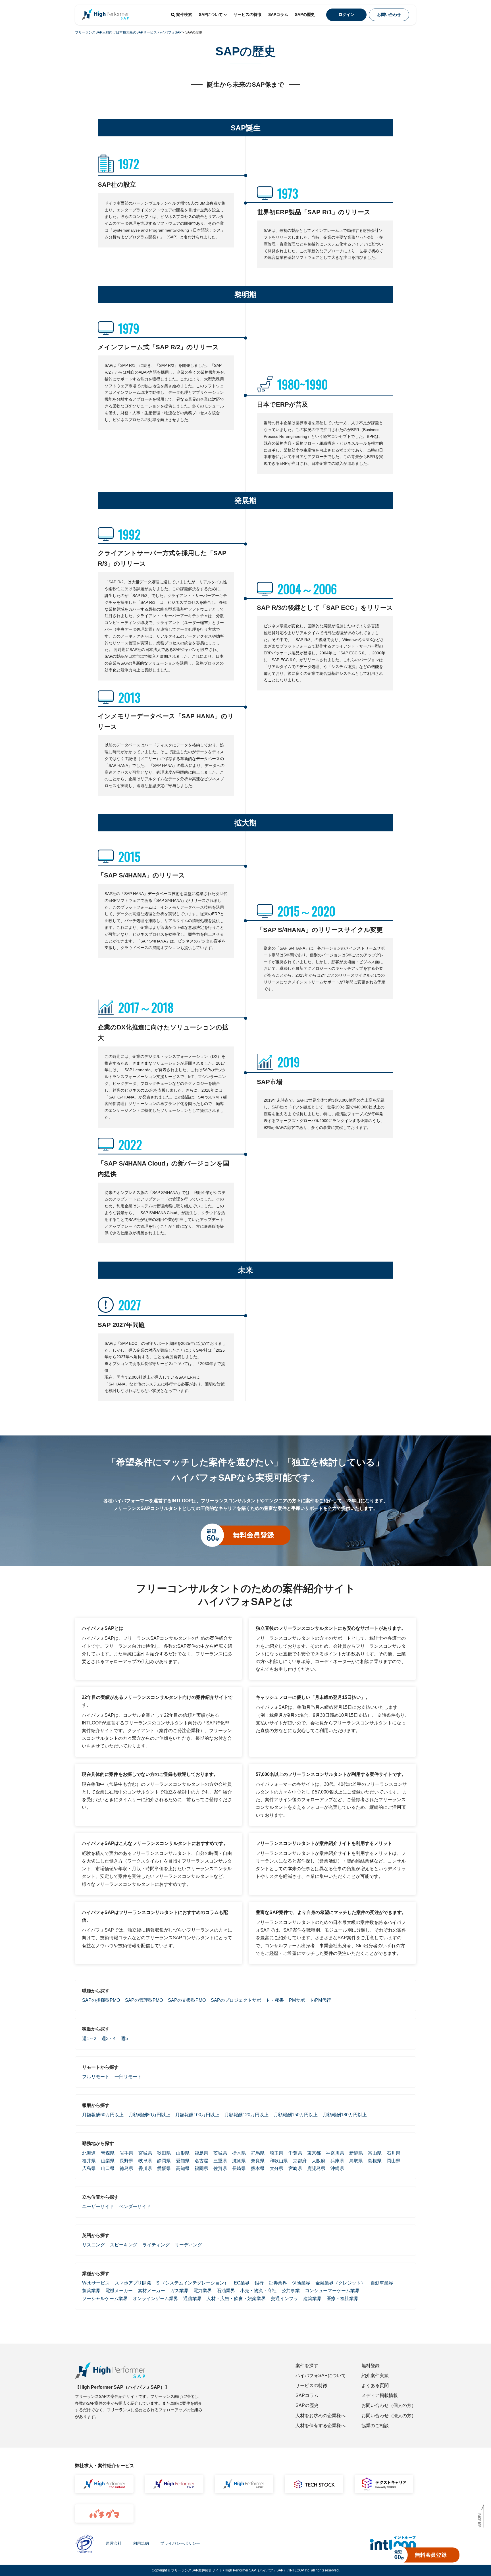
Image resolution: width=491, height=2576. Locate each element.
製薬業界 (91, 2291)
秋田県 (164, 2153)
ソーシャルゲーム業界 (105, 2299)
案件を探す (307, 2366)
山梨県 (108, 2161)
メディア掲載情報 (380, 2395)
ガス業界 (179, 2291)
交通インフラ (284, 2299)
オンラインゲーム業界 (155, 2299)
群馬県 (258, 2153)
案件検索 (184, 14)
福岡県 (201, 2168)
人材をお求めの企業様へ (321, 2416)
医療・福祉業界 (342, 2299)
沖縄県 (337, 2168)
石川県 (394, 2153)
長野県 (126, 2161)
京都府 (300, 2161)
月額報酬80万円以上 (149, 2115)
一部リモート (128, 2077)
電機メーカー (119, 2291)
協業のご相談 (375, 2426)
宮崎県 (295, 2168)
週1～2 (89, 2039)
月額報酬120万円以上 (246, 2115)
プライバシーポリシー (180, 2543)
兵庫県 (337, 2161)
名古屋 (201, 2161)
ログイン (346, 14)
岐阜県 (145, 2161)
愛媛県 (164, 2168)
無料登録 (371, 2366)
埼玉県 (276, 2153)
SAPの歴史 (305, 14)
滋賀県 (239, 2161)
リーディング (188, 2245)
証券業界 (278, 2283)
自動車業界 (382, 2283)
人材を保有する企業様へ (321, 2426)
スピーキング (124, 2245)
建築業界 (312, 2299)
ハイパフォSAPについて (321, 2376)
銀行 (259, 2283)
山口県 (108, 2168)
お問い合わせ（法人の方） (389, 2416)
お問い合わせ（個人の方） (389, 2405)
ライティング (156, 2245)
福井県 (89, 2161)
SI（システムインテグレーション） (193, 2283)
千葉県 (295, 2153)
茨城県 (220, 2153)
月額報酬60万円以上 (103, 2115)
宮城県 (145, 2153)
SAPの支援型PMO (187, 2000)
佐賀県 (220, 2168)
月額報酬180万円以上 (345, 2115)
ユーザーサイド (98, 2206)
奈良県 (258, 2161)
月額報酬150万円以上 (296, 2115)
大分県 (276, 2168)
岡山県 (394, 2161)
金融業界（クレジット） (340, 2283)
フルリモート (96, 2077)
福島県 (201, 2153)
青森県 (108, 2153)
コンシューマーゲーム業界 (332, 2291)
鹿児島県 (316, 2168)
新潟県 (356, 2153)
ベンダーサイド (135, 2206)
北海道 (89, 2153)
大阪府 (319, 2161)
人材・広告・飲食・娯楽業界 (236, 2299)
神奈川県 (335, 2153)
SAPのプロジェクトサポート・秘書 (247, 2000)
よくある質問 (375, 2385)
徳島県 (126, 2168)
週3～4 (109, 2039)
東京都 (314, 2153)
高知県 (183, 2168)
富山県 (375, 2153)
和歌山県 (279, 2161)
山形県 (183, 2153)
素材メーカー (151, 2291)
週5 (124, 2039)
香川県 (145, 2168)
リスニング (93, 2245)
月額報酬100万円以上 (197, 2115)
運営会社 (114, 2543)
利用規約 (141, 2543)
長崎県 (239, 2168)
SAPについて (211, 14)
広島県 (89, 2168)
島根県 (375, 2161)
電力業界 (203, 2291)
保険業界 (301, 2283)
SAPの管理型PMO (144, 2000)
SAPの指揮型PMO (101, 2000)
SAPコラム (278, 14)
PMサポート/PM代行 (310, 2000)
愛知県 (183, 2161)
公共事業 (291, 2291)
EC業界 (242, 2283)
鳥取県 (356, 2161)
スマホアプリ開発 (133, 2283)
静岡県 (164, 2161)
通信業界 (192, 2299)
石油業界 (226, 2291)
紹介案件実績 (375, 2376)
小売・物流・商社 (258, 2291)
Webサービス (96, 2283)
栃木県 (239, 2153)
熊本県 (258, 2168)
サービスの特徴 (247, 14)
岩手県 (126, 2153)
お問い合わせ (389, 14)
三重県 (220, 2161)
